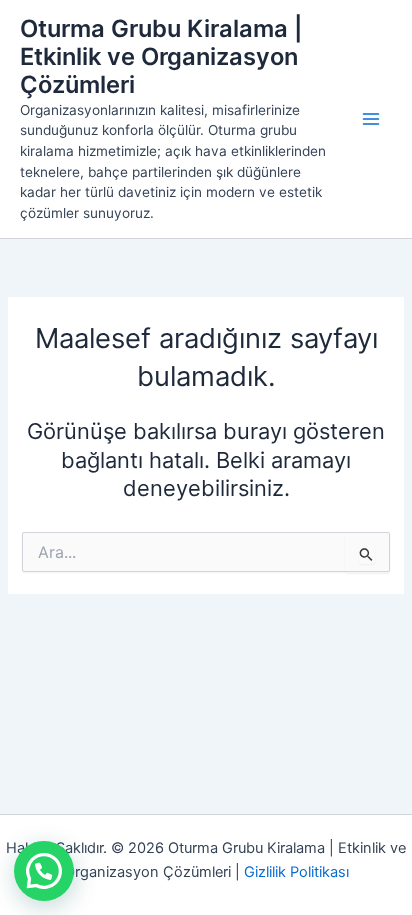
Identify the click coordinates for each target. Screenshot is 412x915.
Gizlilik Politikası (296, 872)
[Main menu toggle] (371, 119)
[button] (44, 871)
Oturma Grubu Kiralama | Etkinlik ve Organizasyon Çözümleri (161, 57)
